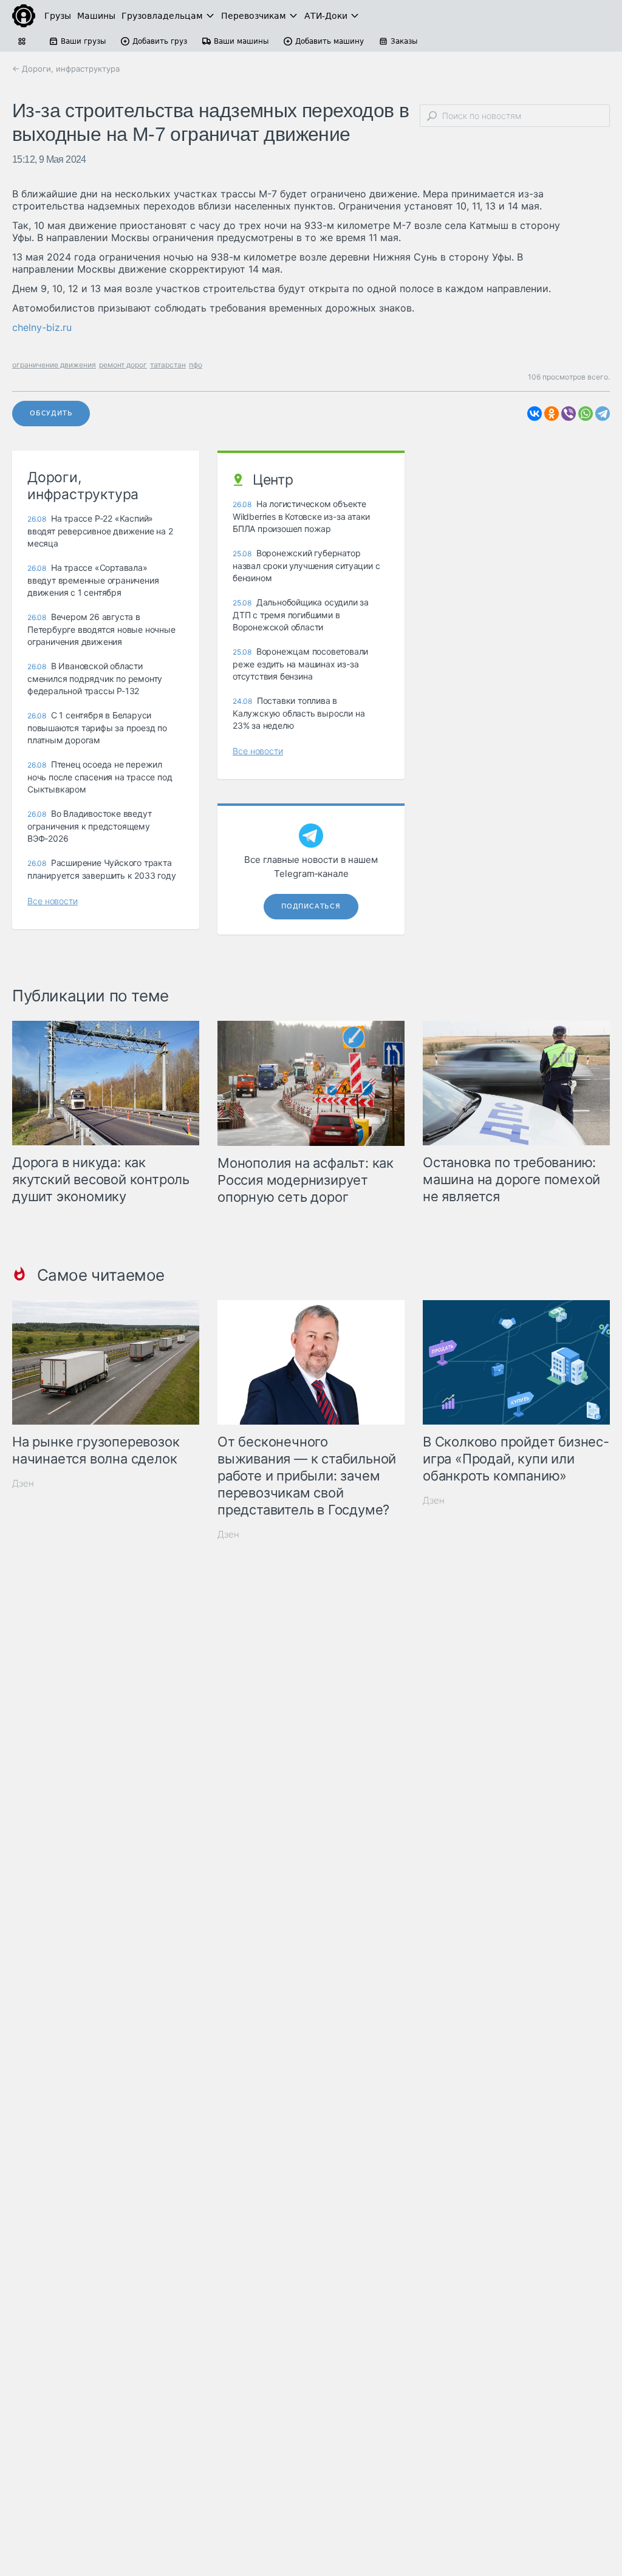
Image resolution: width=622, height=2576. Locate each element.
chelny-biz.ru (42, 327)
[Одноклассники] (552, 414)
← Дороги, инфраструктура (66, 69)
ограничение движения (54, 365)
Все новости (53, 901)
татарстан (168, 365)
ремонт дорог (123, 365)
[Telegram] (603, 414)
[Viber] (569, 414)
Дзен (23, 1483)
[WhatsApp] (586, 414)
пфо (196, 365)
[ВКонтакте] (535, 414)
